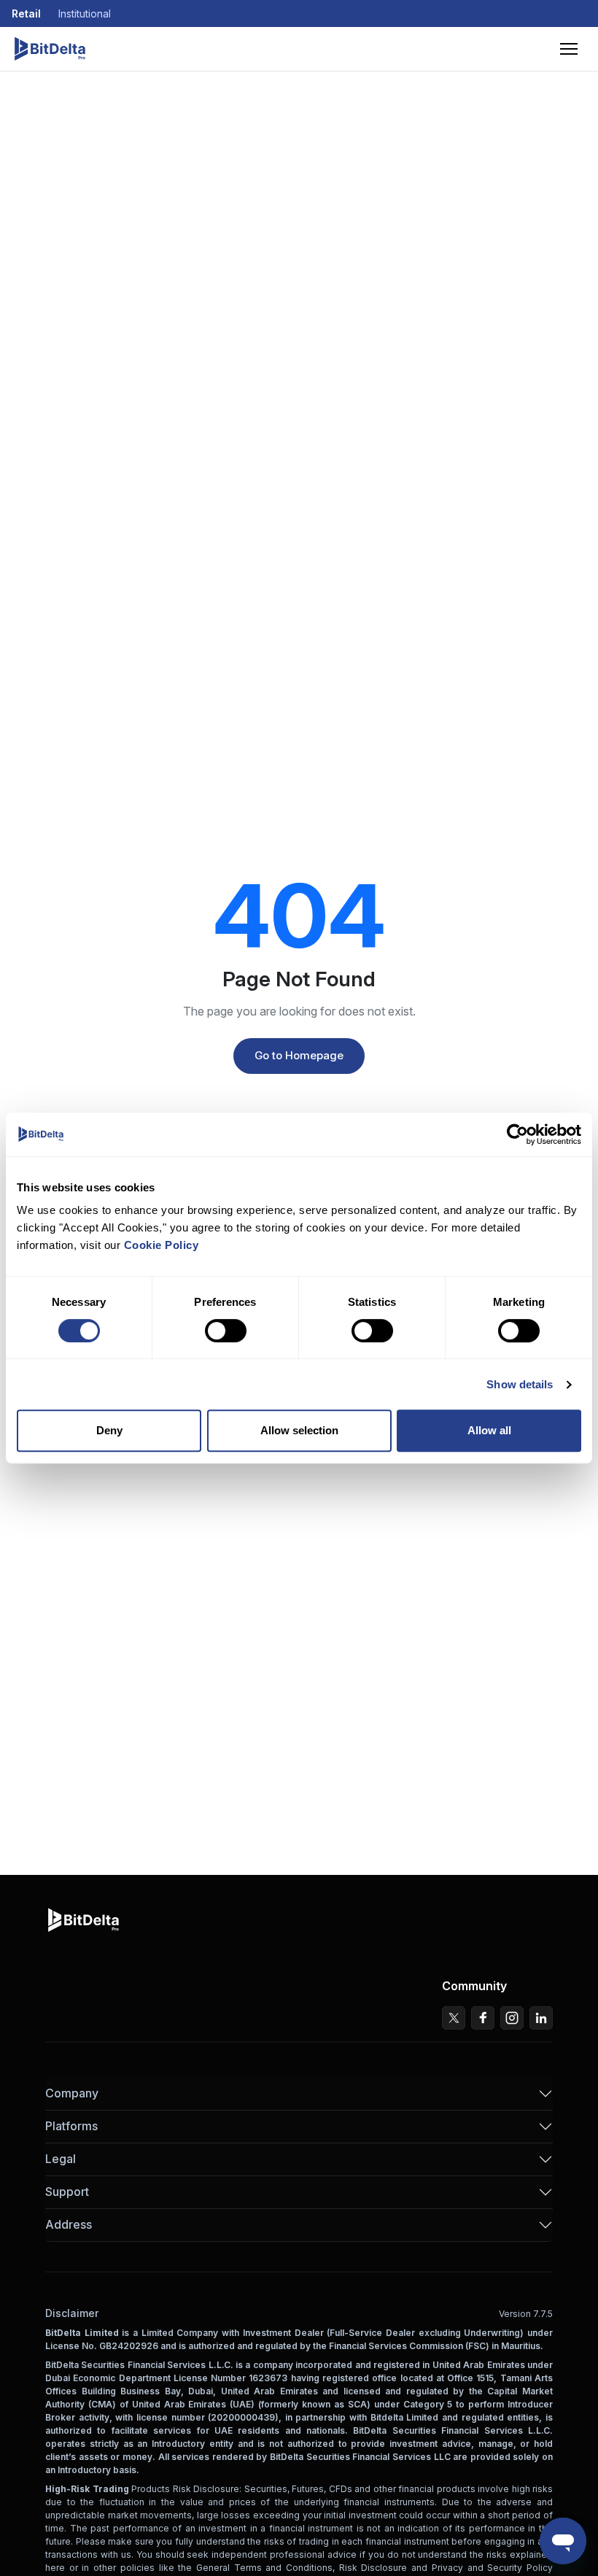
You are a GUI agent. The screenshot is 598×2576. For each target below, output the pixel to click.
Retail (26, 13)
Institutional (85, 13)
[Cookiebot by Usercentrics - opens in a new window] (517, 1134)
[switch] (226, 1331)
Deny (109, 1430)
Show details (520, 1384)
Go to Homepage (299, 1055)
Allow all (489, 1430)
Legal (61, 2159)
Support (67, 2192)
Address (69, 2224)
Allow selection (299, 1430)
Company (72, 2093)
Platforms (71, 2126)
